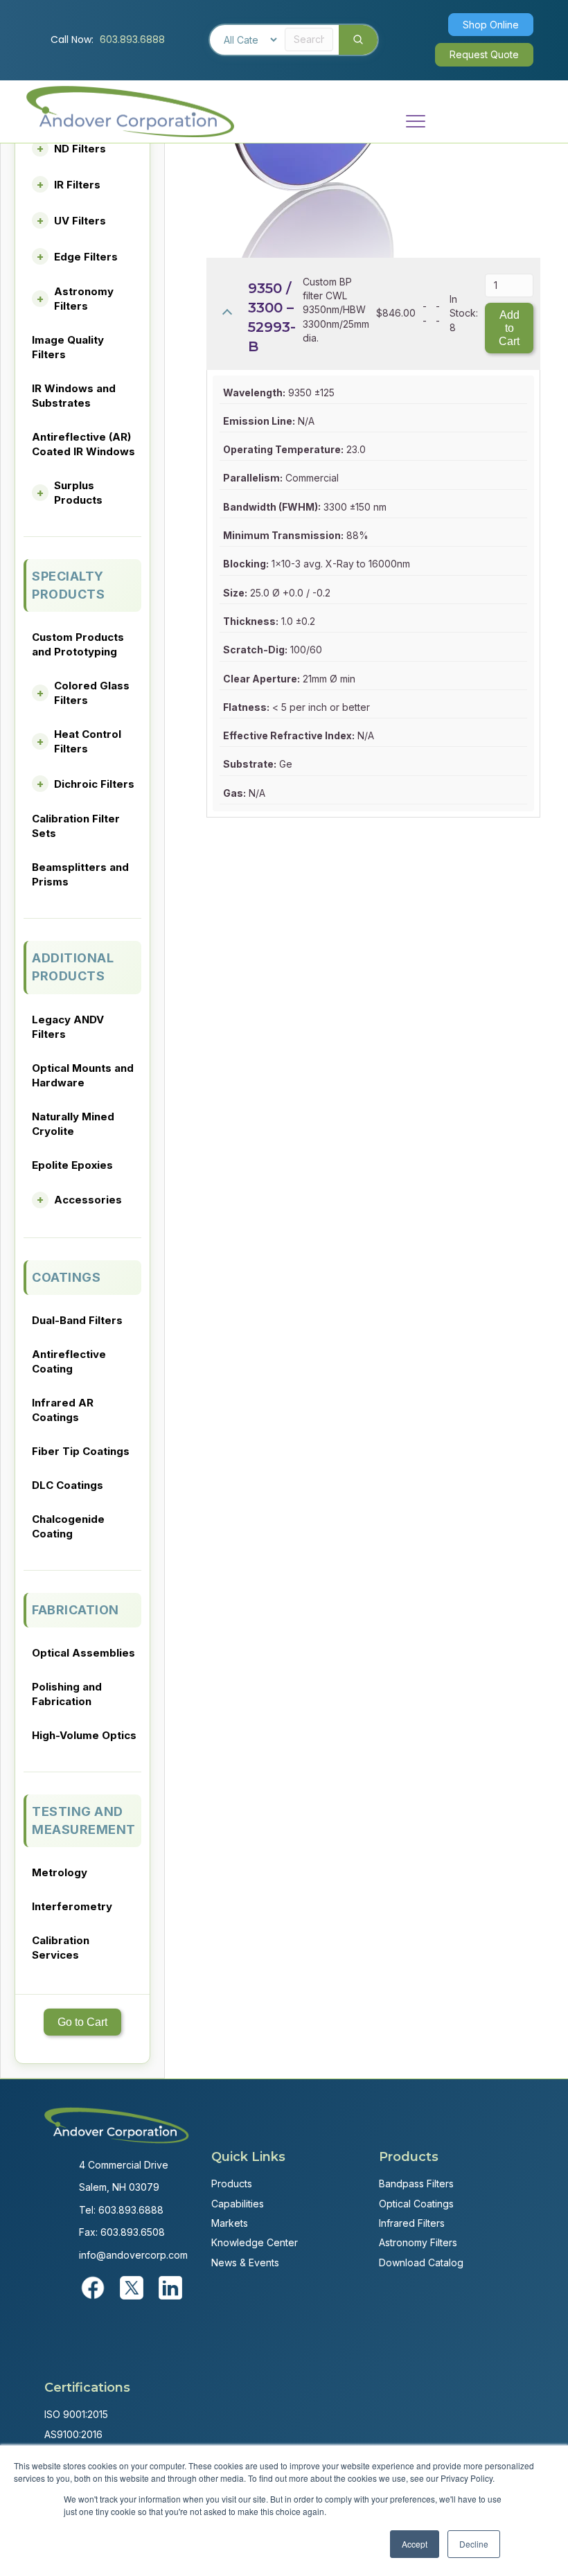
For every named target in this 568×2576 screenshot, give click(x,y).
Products (232, 2184)
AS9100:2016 (73, 2434)
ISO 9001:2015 (76, 2414)
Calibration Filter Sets (76, 826)
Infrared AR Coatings (63, 1410)
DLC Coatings (68, 1485)
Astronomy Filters (84, 299)
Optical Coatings (416, 2204)
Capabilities (238, 2204)
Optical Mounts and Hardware (83, 1075)
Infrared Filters (412, 2223)
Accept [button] (415, 2544)
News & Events (245, 2262)
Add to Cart (509, 328)
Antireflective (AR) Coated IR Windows (83, 444)
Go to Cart (82, 2022)
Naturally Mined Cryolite (73, 1124)
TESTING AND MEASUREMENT (84, 1820)
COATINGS (66, 1277)
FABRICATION (76, 1610)
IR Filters (77, 185)
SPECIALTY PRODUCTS (68, 585)
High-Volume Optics (84, 1735)
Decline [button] (474, 2544)
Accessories (88, 1200)
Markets (230, 2223)
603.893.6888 (132, 39)
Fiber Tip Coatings (81, 1451)
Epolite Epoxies (72, 1165)
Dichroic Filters (94, 784)
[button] (491, 25)
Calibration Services (61, 1948)
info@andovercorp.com (133, 2255)
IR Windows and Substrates (74, 396)
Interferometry (72, 1906)
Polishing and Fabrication (67, 1694)
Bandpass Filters (416, 2184)
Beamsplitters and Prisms (80, 874)
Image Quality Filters (68, 347)
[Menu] (416, 122)
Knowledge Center (255, 2242)
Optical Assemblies (83, 1653)
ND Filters (80, 149)
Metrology (60, 1872)
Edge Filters (86, 257)
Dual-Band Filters (77, 1320)
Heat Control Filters (88, 741)
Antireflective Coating (69, 1361)
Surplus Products (78, 493)
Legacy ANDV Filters (68, 1027)
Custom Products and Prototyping (78, 644)
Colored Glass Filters (92, 693)
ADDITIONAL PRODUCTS (73, 967)
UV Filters (80, 221)
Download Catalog (421, 2262)
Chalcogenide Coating (68, 1526)
